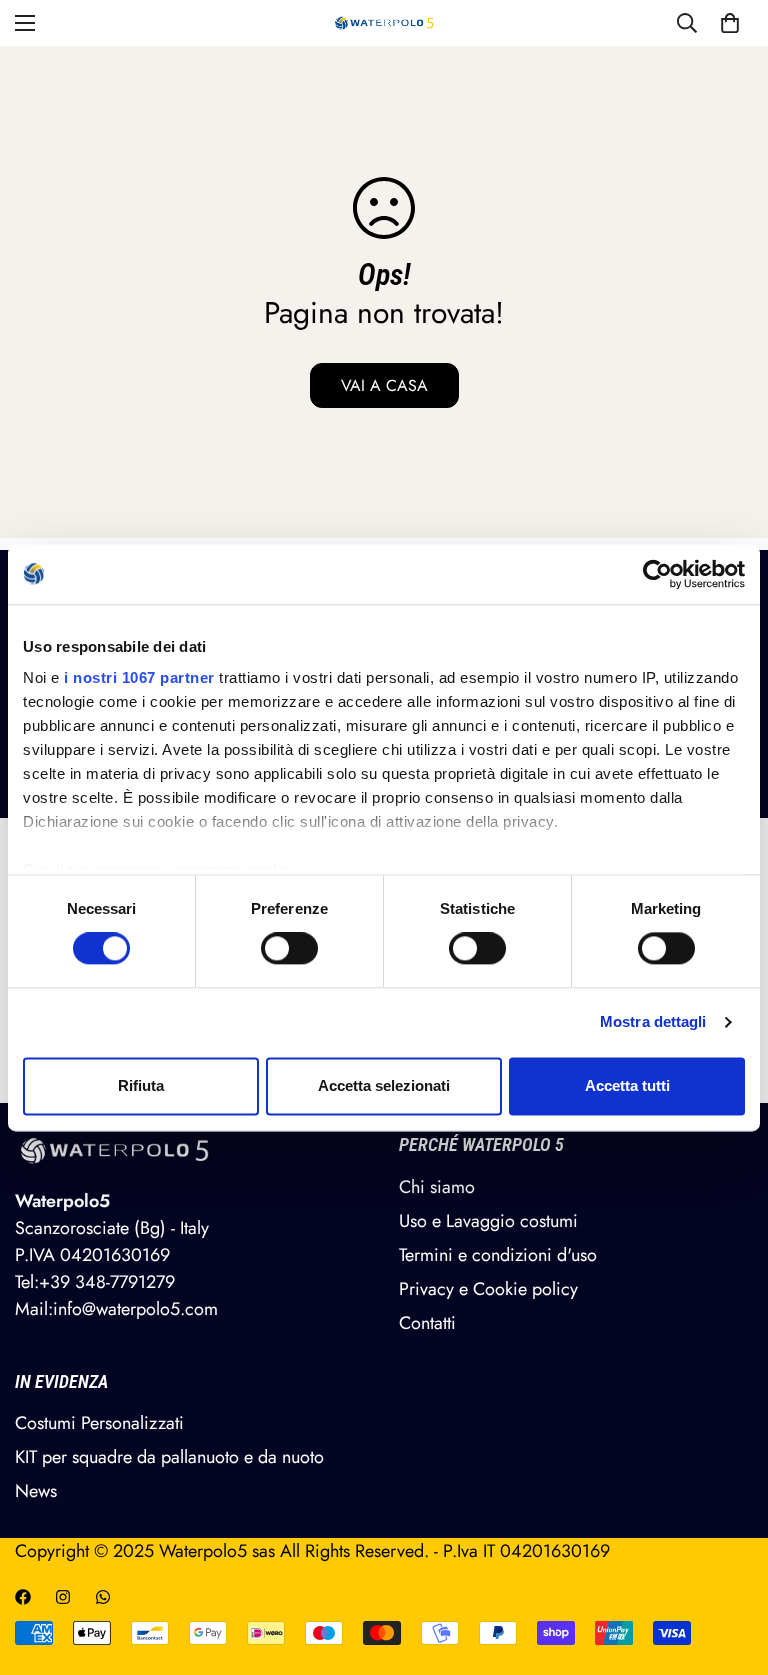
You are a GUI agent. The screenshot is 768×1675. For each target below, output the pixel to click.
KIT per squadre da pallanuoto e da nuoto (169, 1457)
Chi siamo (437, 1187)
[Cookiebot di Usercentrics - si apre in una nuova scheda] (657, 574)
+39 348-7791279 (107, 1282)
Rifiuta (141, 1085)
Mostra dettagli (653, 1022)
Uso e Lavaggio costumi (488, 1221)
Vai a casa (384, 385)
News (36, 1491)
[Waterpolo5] (384, 23)
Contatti (427, 1323)
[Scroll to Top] (729, 1566)
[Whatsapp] (103, 1597)
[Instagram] (63, 1597)
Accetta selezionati (384, 1085)
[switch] (289, 949)
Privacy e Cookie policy (488, 1289)
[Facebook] (23, 1597)
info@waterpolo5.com (135, 1309)
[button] (730, 23)
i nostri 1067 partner (139, 677)
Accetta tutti (627, 1085)
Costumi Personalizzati (99, 1423)
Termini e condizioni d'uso (498, 1255)
